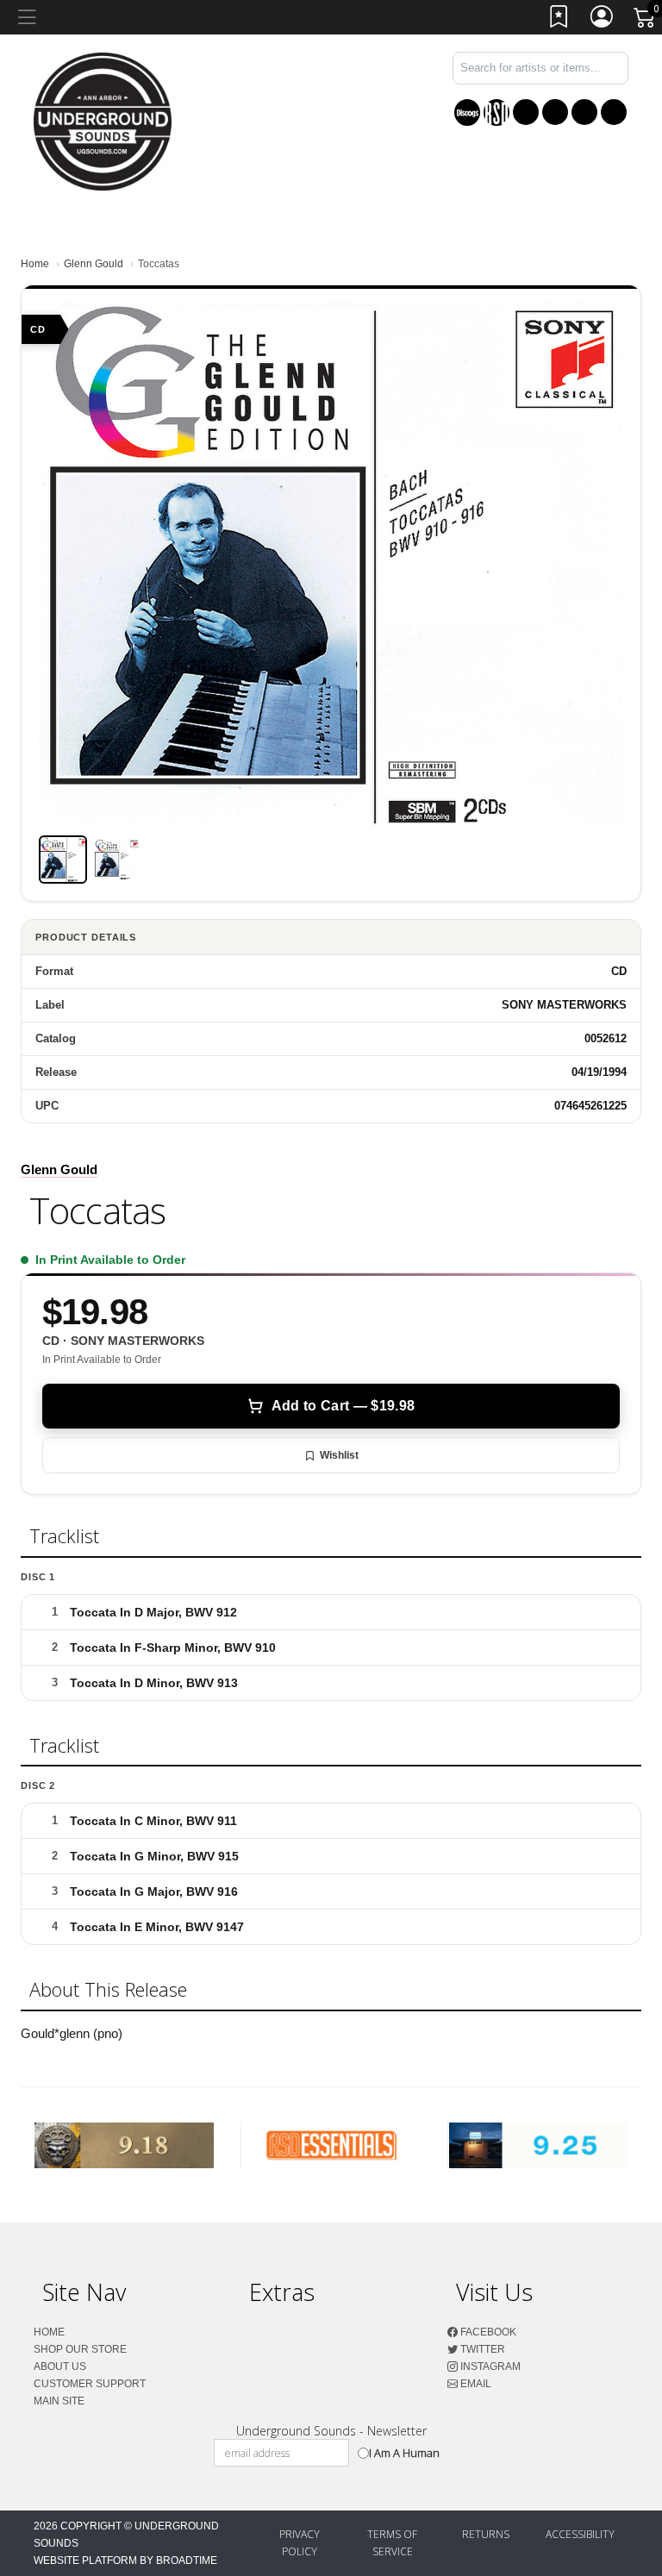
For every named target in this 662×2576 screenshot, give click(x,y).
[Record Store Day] (496, 113)
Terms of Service (392, 2543)
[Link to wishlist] (559, 20)
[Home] (103, 120)
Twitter (481, 2349)
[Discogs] (467, 113)
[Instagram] (584, 112)
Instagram (489, 2367)
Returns (486, 2534)
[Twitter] (555, 112)
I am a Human (404, 2453)
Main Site (59, 2401)
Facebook (487, 2332)
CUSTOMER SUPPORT (90, 2384)
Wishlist (339, 1455)
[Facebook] (526, 112)
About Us (60, 2367)
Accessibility (580, 2534)
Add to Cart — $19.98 (343, 1406)
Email (475, 2384)
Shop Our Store (80, 2349)
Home (35, 264)
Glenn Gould (94, 264)
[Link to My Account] (603, 20)
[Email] (614, 112)
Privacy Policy (300, 2543)
